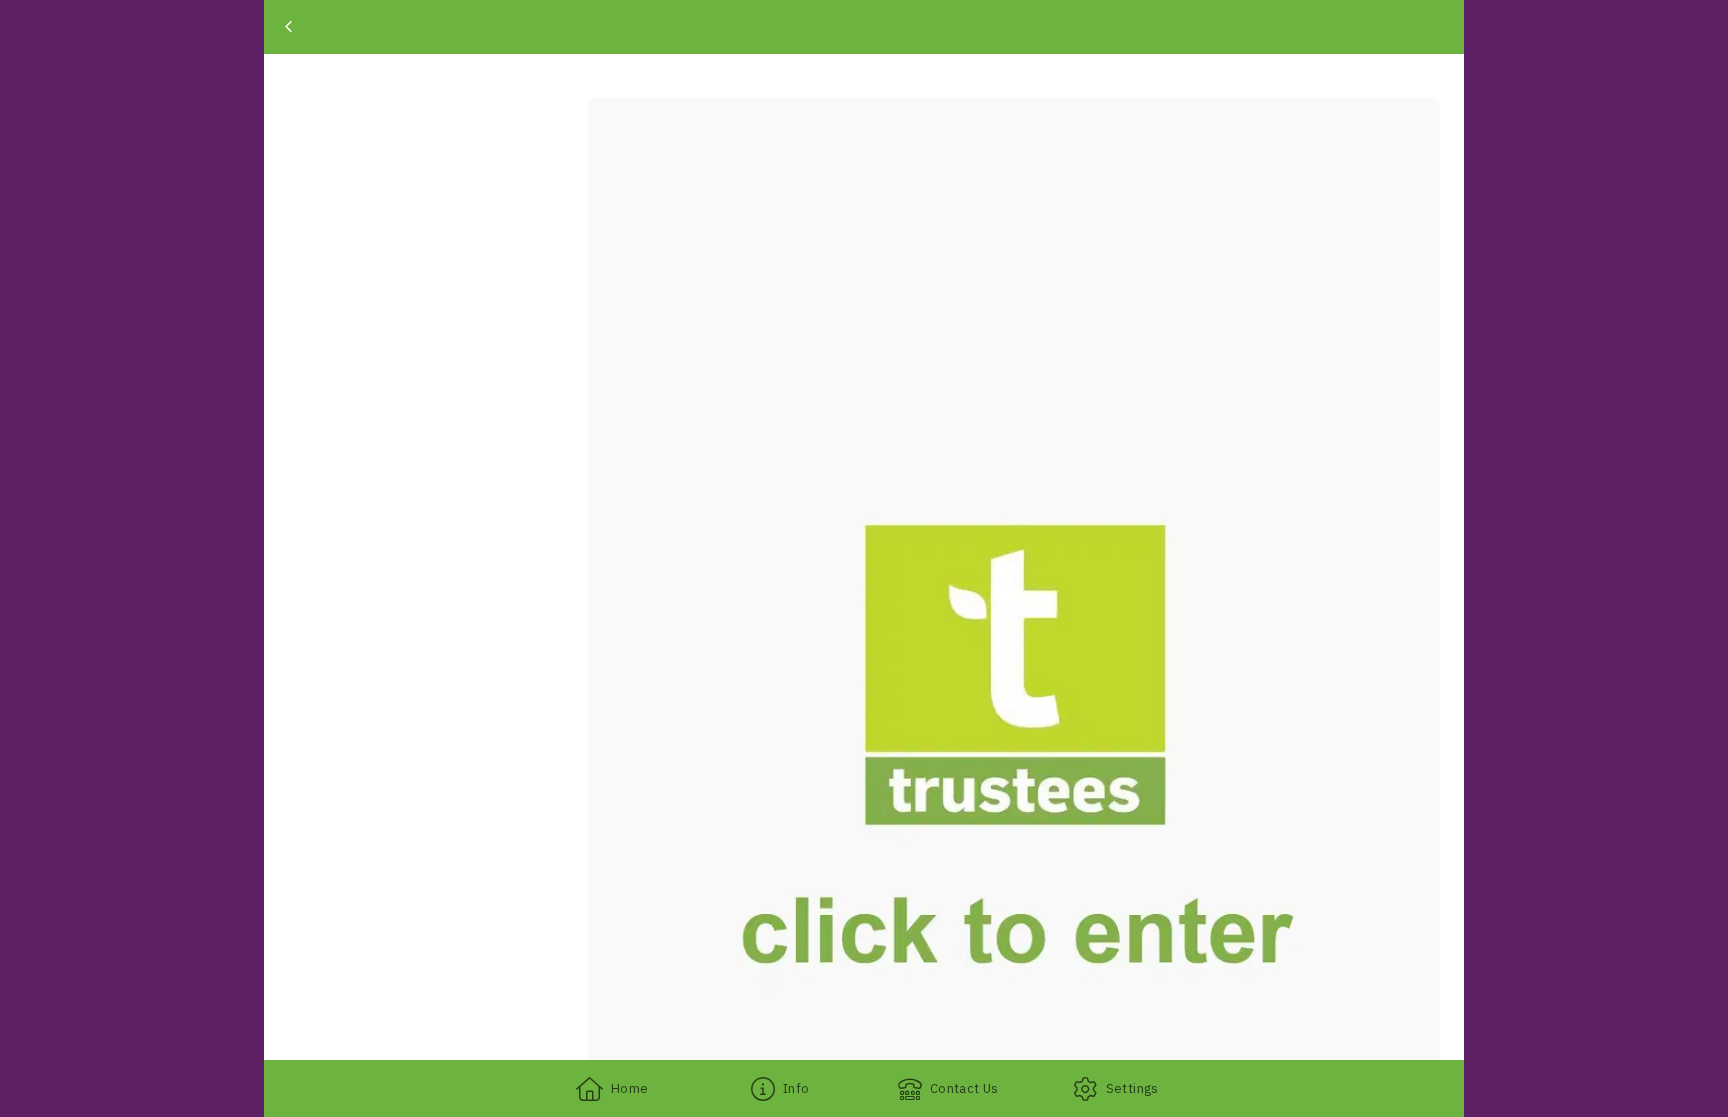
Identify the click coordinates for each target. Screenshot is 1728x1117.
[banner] (864, 27)
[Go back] (288, 27)
